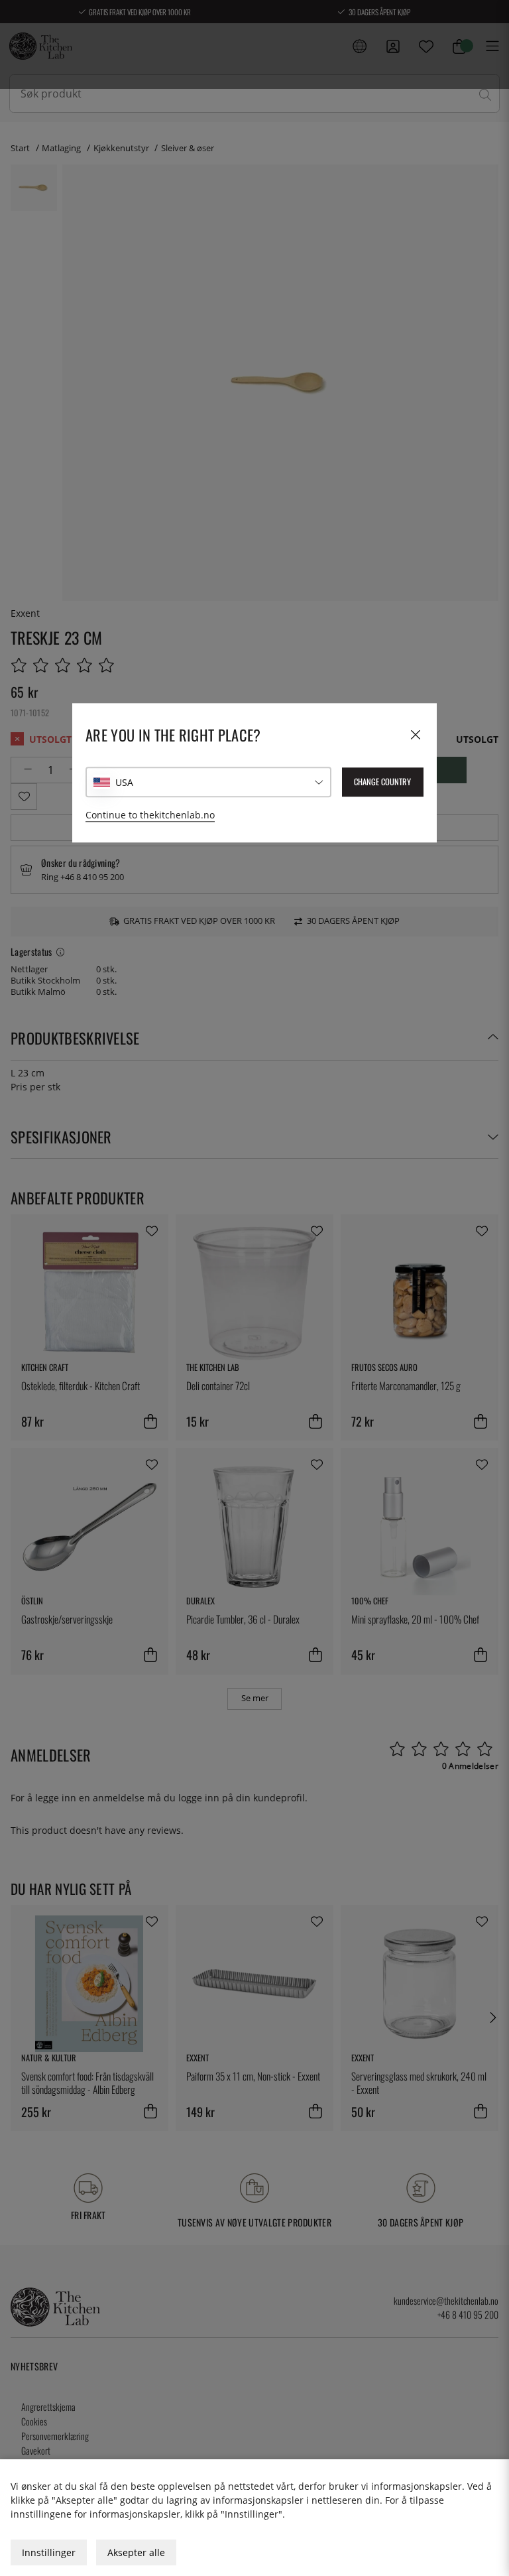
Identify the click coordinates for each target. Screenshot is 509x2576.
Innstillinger (49, 2552)
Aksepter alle (136, 2552)
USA (124, 782)
